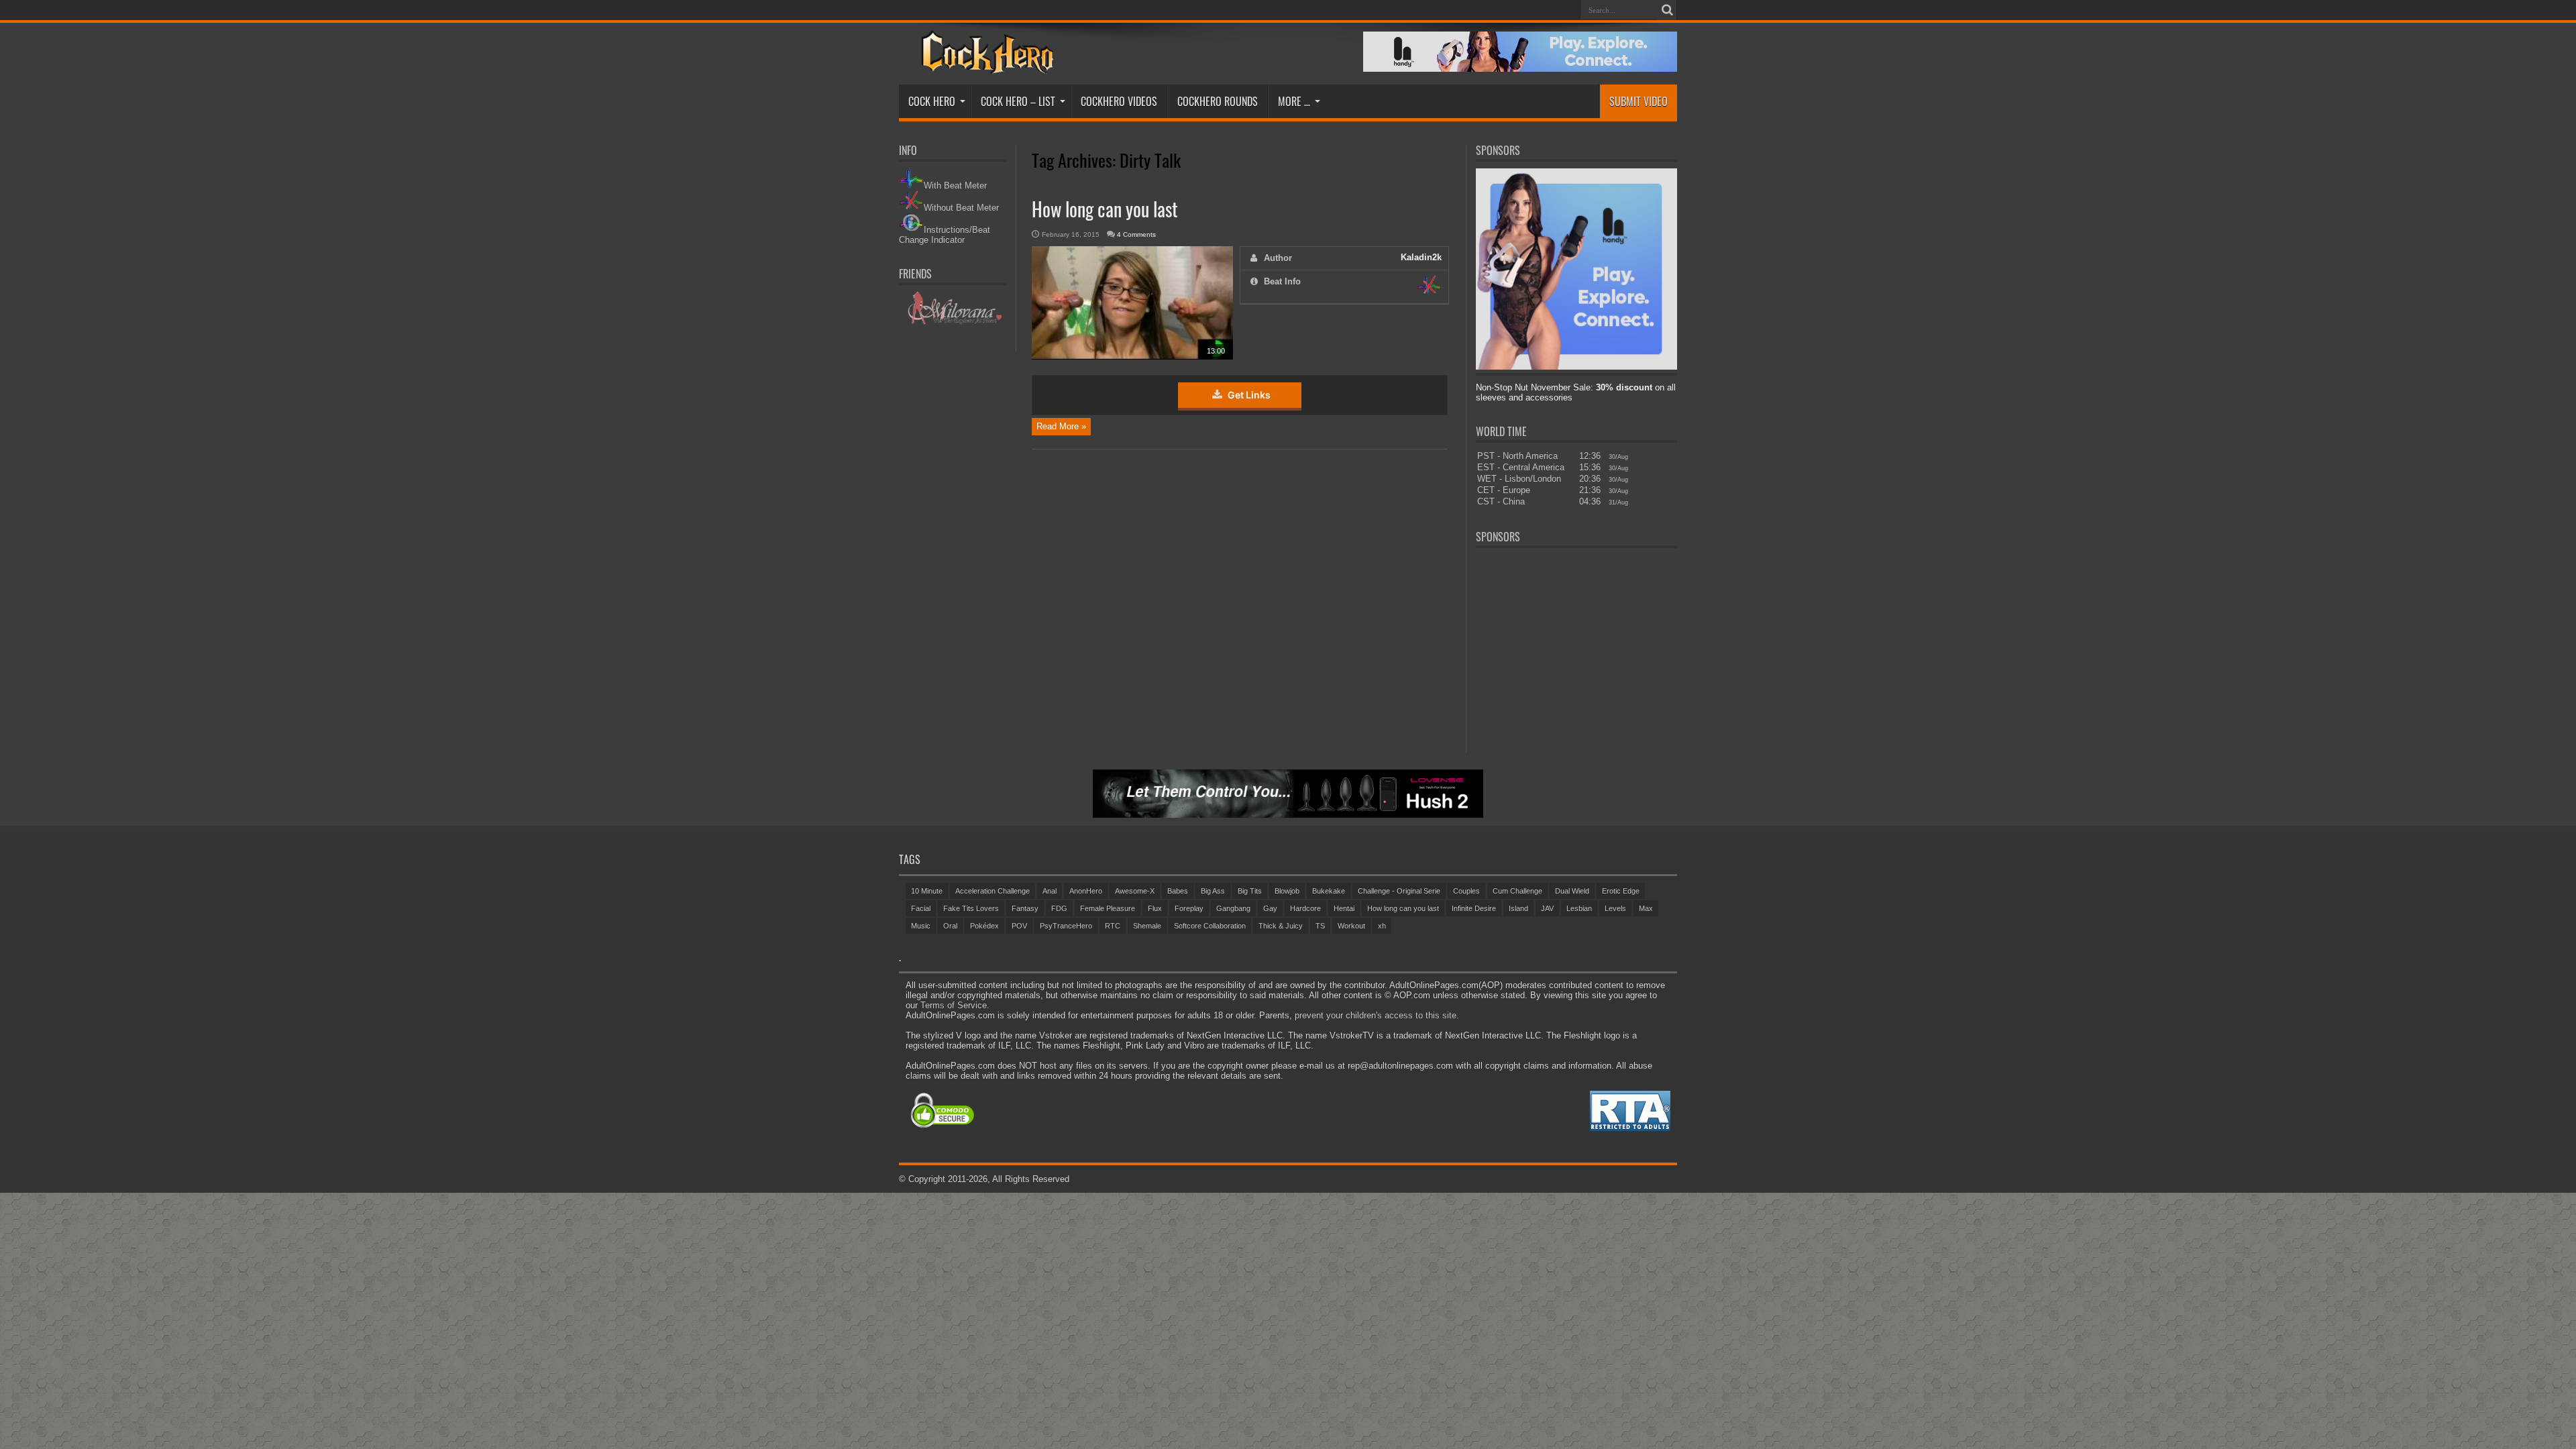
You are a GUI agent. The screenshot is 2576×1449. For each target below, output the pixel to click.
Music (921, 926)
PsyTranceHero (1066, 926)
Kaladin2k (1421, 257)
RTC (1113, 926)
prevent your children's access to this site (1376, 1015)
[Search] (1667, 10)
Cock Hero (932, 101)
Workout (1351, 926)
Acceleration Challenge (992, 891)
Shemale (1147, 926)
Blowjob (1287, 891)
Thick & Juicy (1281, 926)
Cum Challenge (1517, 891)
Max (1646, 908)
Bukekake (1329, 891)
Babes (1178, 891)
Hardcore (1305, 908)
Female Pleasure (1108, 908)
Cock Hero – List (1018, 101)
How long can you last (1105, 209)
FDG (1059, 908)
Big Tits (1250, 891)
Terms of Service (954, 1005)
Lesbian (1579, 908)
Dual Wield (1572, 891)
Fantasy (1025, 908)
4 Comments (1136, 234)
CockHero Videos (1119, 101)
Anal (1050, 891)
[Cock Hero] (985, 64)
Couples (1466, 891)
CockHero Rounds (1218, 101)
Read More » (1061, 426)
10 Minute (927, 891)
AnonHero (1086, 891)
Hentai (1344, 908)
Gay (1270, 908)
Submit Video (1639, 101)
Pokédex (984, 926)
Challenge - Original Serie (1399, 891)
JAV (1547, 908)
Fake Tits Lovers (971, 908)
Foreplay (1189, 908)
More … (1294, 101)
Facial (921, 908)
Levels (1615, 908)
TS (1320, 926)
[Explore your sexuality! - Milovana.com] (953, 322)
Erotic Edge (1621, 891)
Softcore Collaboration (1210, 926)
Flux (1155, 908)
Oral (950, 926)
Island (1518, 908)
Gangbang (1233, 908)
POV (1019, 926)
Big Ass (1213, 891)
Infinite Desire (1474, 908)
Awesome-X (1135, 891)
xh (1382, 926)
